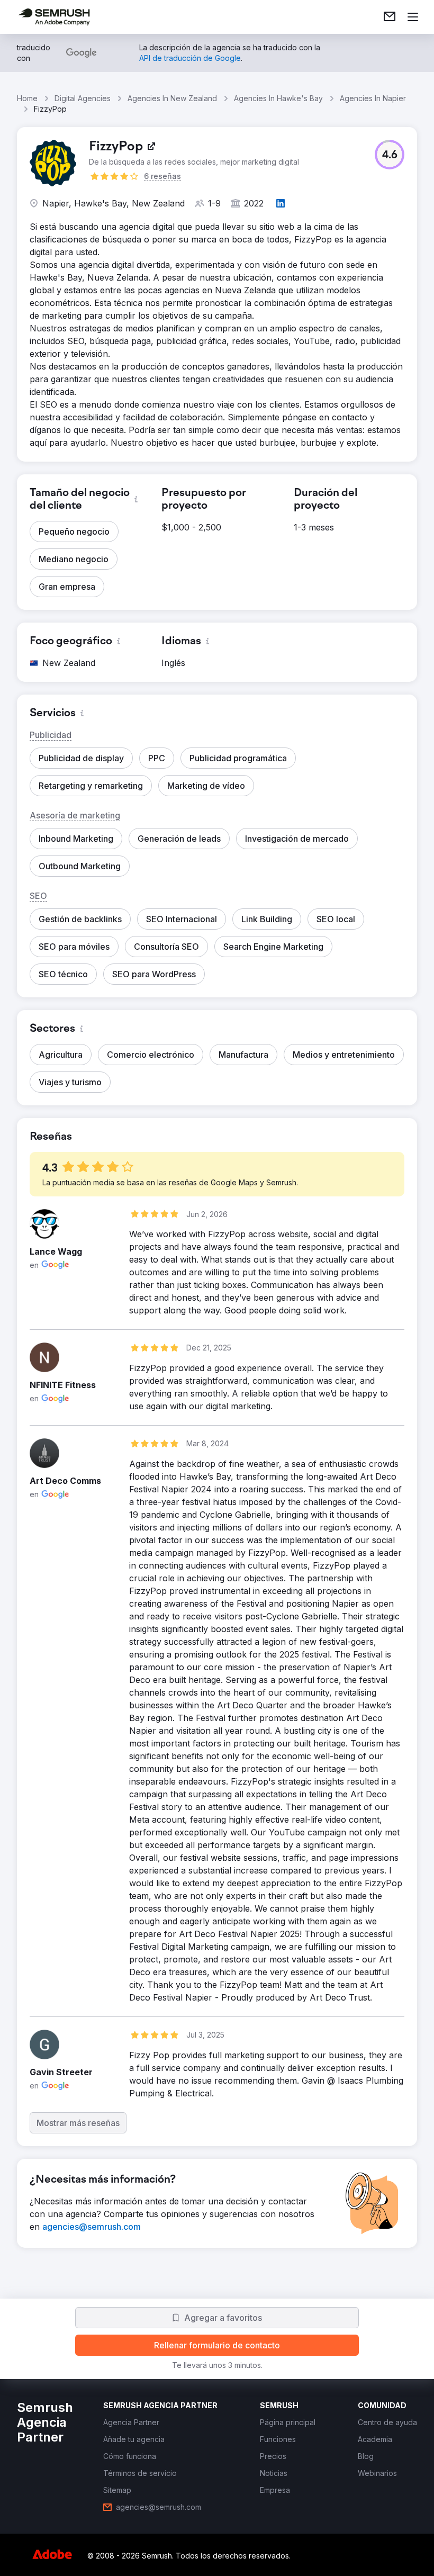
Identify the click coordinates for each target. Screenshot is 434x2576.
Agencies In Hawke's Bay (278, 98)
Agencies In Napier (373, 98)
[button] (390, 155)
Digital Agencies (83, 98)
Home (27, 98)
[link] (390, 17)
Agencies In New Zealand (172, 98)
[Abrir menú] (413, 17)
